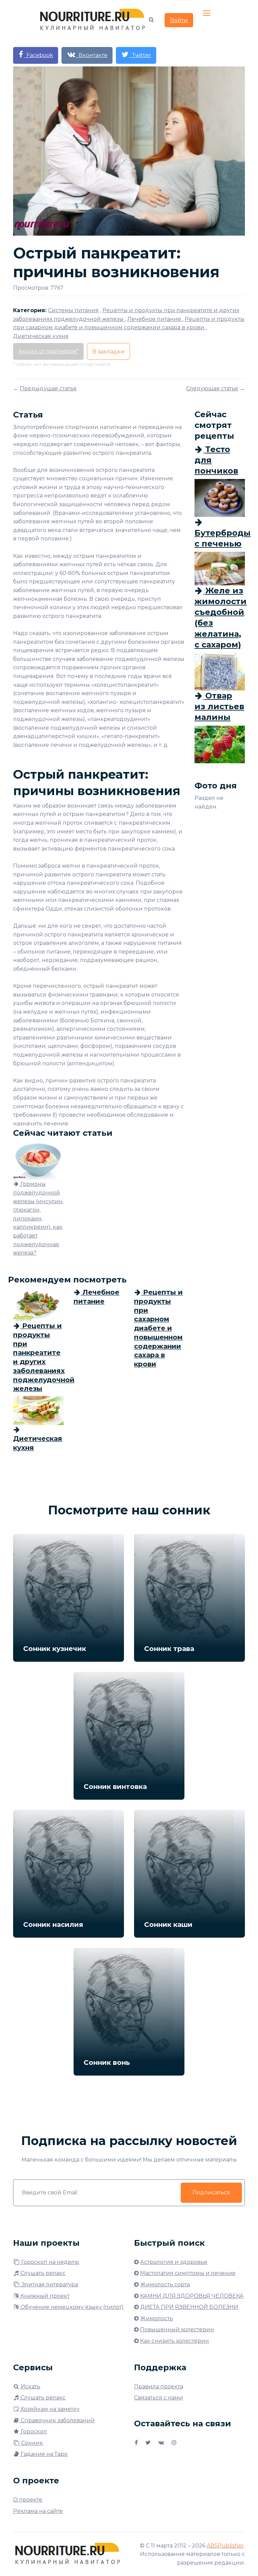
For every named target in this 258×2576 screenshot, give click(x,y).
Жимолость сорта (165, 2285)
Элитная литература (49, 2285)
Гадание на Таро (44, 2454)
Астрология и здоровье (174, 2262)
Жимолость (157, 2318)
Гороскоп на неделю (50, 2262)
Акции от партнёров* (48, 351)
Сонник (31, 2443)
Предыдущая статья (48, 388)
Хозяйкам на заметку (49, 2409)
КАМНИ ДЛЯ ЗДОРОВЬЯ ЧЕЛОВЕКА (192, 2296)
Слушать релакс (42, 2273)
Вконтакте (92, 55)
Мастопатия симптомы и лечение (188, 2273)
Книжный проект (44, 2296)
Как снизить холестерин (175, 2341)
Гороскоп (33, 2432)
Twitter (140, 55)
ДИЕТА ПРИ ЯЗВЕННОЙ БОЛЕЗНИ (189, 2307)
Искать (30, 2387)
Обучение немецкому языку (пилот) (71, 2307)
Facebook (38, 55)
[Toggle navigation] (207, 13)
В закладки (109, 352)
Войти (179, 20)
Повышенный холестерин (177, 2329)
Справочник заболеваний (57, 2420)
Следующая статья (212, 388)
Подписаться (211, 2193)
